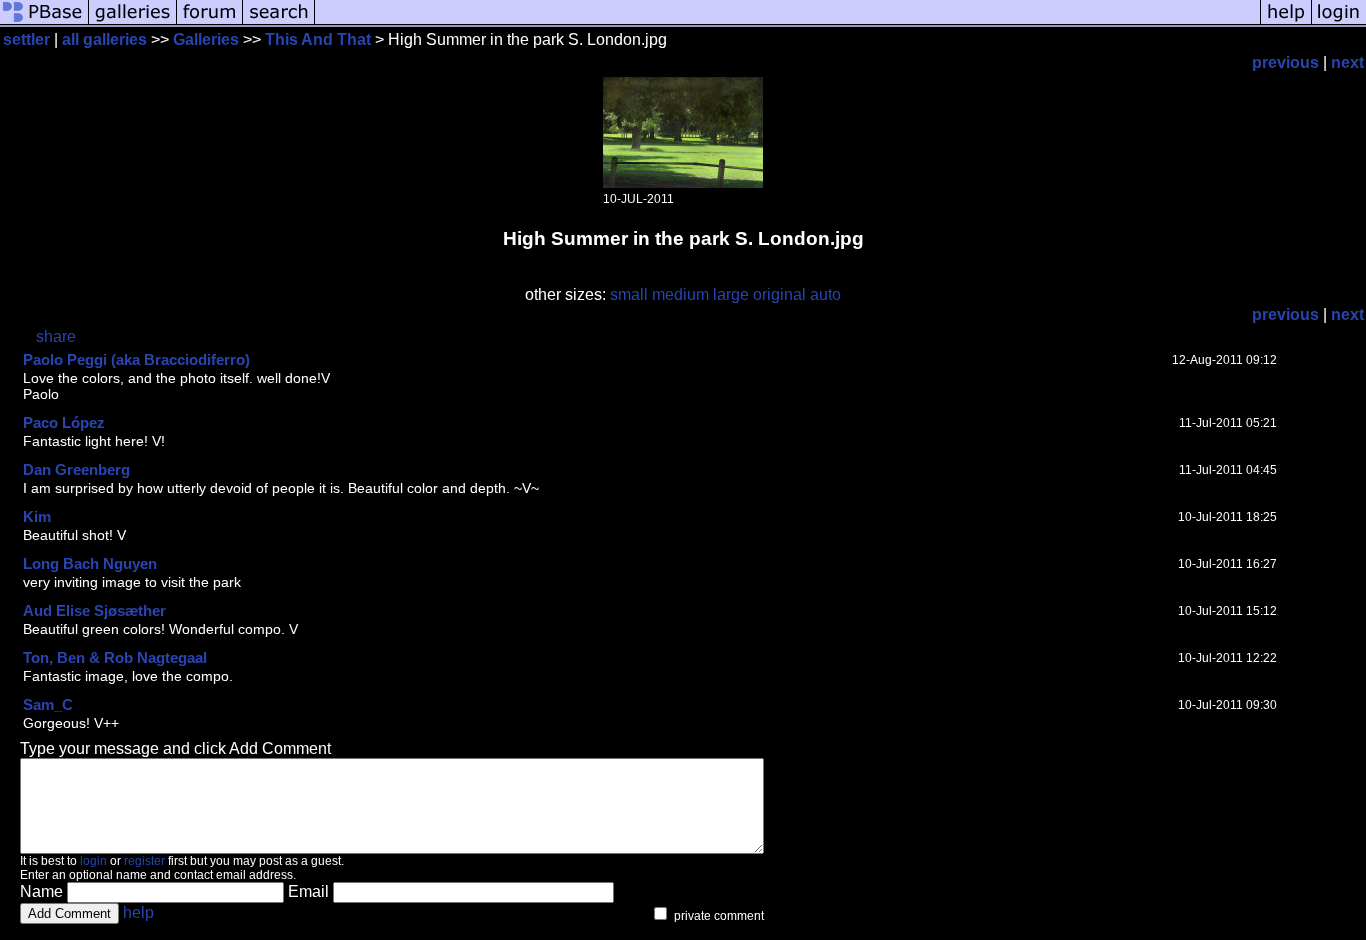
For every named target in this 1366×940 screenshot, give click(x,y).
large (731, 294)
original (779, 294)
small (629, 294)
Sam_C (48, 704)
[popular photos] (787, 22)
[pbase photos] (44, 22)
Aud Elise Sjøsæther (94, 610)
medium (680, 294)
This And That (318, 39)
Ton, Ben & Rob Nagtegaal (115, 657)
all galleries (104, 39)
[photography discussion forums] (210, 22)
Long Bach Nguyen (90, 563)
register (144, 861)
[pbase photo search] (279, 22)
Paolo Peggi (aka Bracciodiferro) (136, 359)
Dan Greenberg (76, 469)
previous (1285, 62)
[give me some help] (1286, 22)
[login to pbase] (1339, 22)
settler (26, 39)
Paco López (64, 422)
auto (825, 294)
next (1347, 62)
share (56, 336)
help (138, 912)
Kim (37, 516)
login (93, 861)
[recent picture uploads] (133, 22)
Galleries (206, 39)
